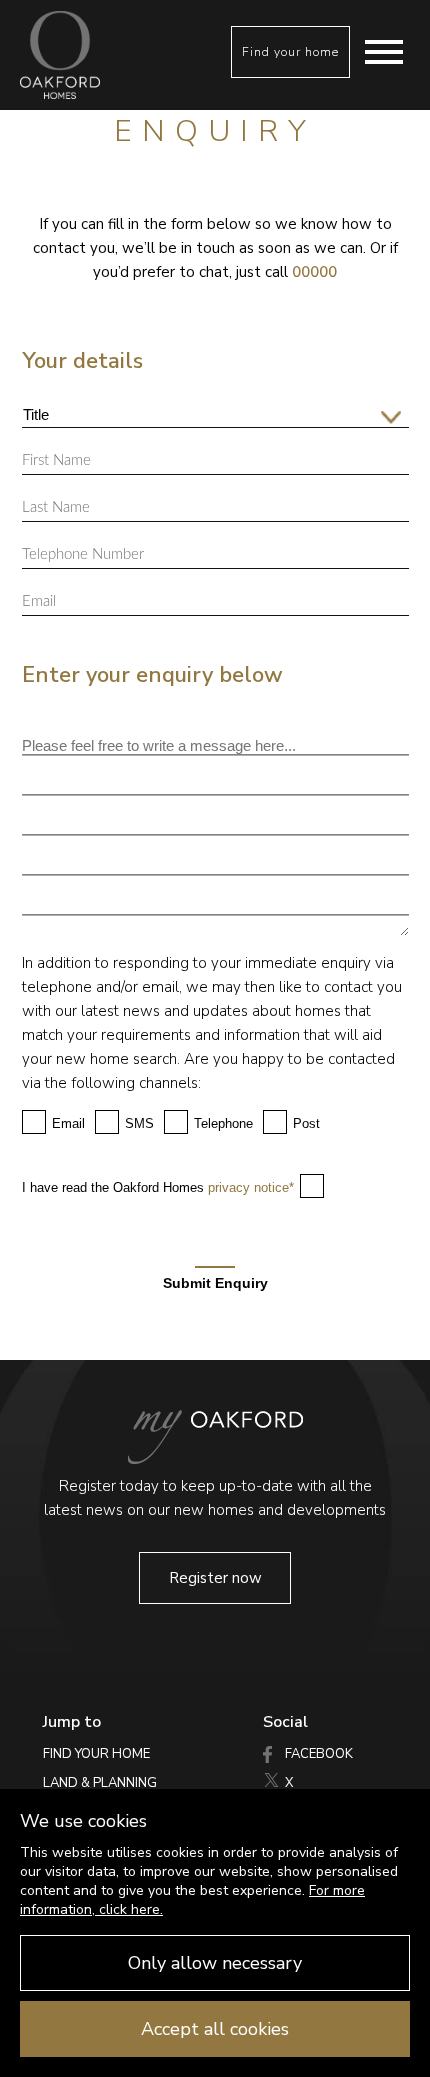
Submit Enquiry (215, 1282)
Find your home (290, 52)
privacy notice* (251, 1187)
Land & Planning (100, 1783)
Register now (215, 1578)
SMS (139, 1123)
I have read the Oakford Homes (158, 1187)
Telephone (223, 1123)
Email (68, 1123)
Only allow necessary (215, 1963)
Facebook (317, 1754)
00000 (314, 272)
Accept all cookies (215, 2029)
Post (306, 1123)
